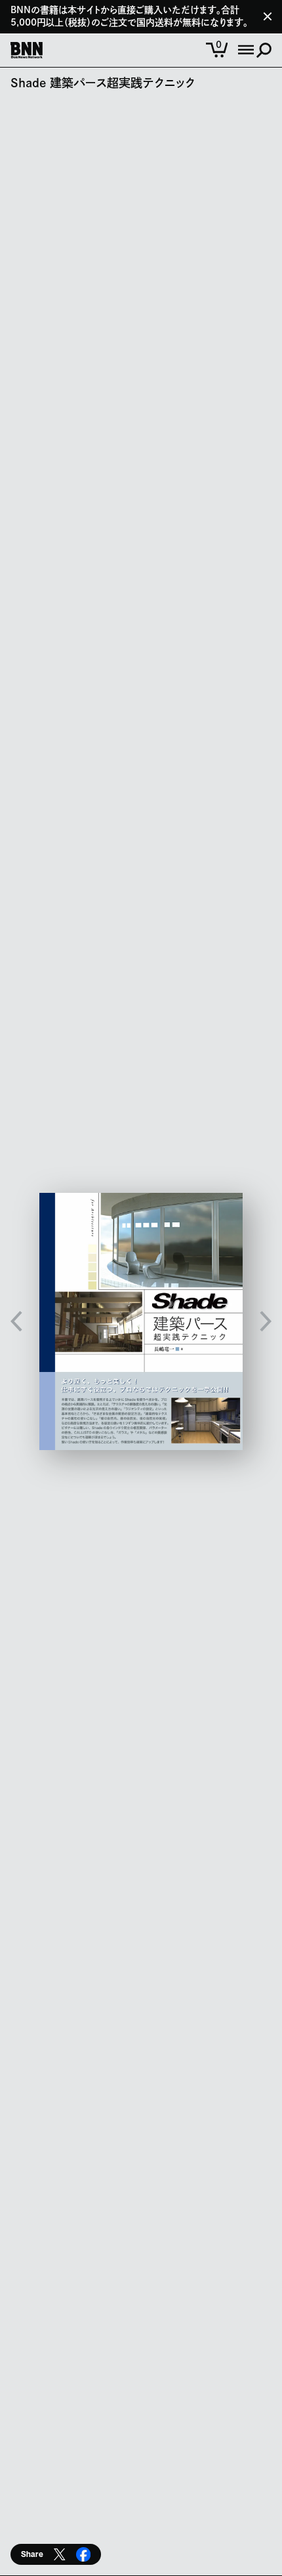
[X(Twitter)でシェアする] (60, 2554)
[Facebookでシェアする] (83, 2554)
